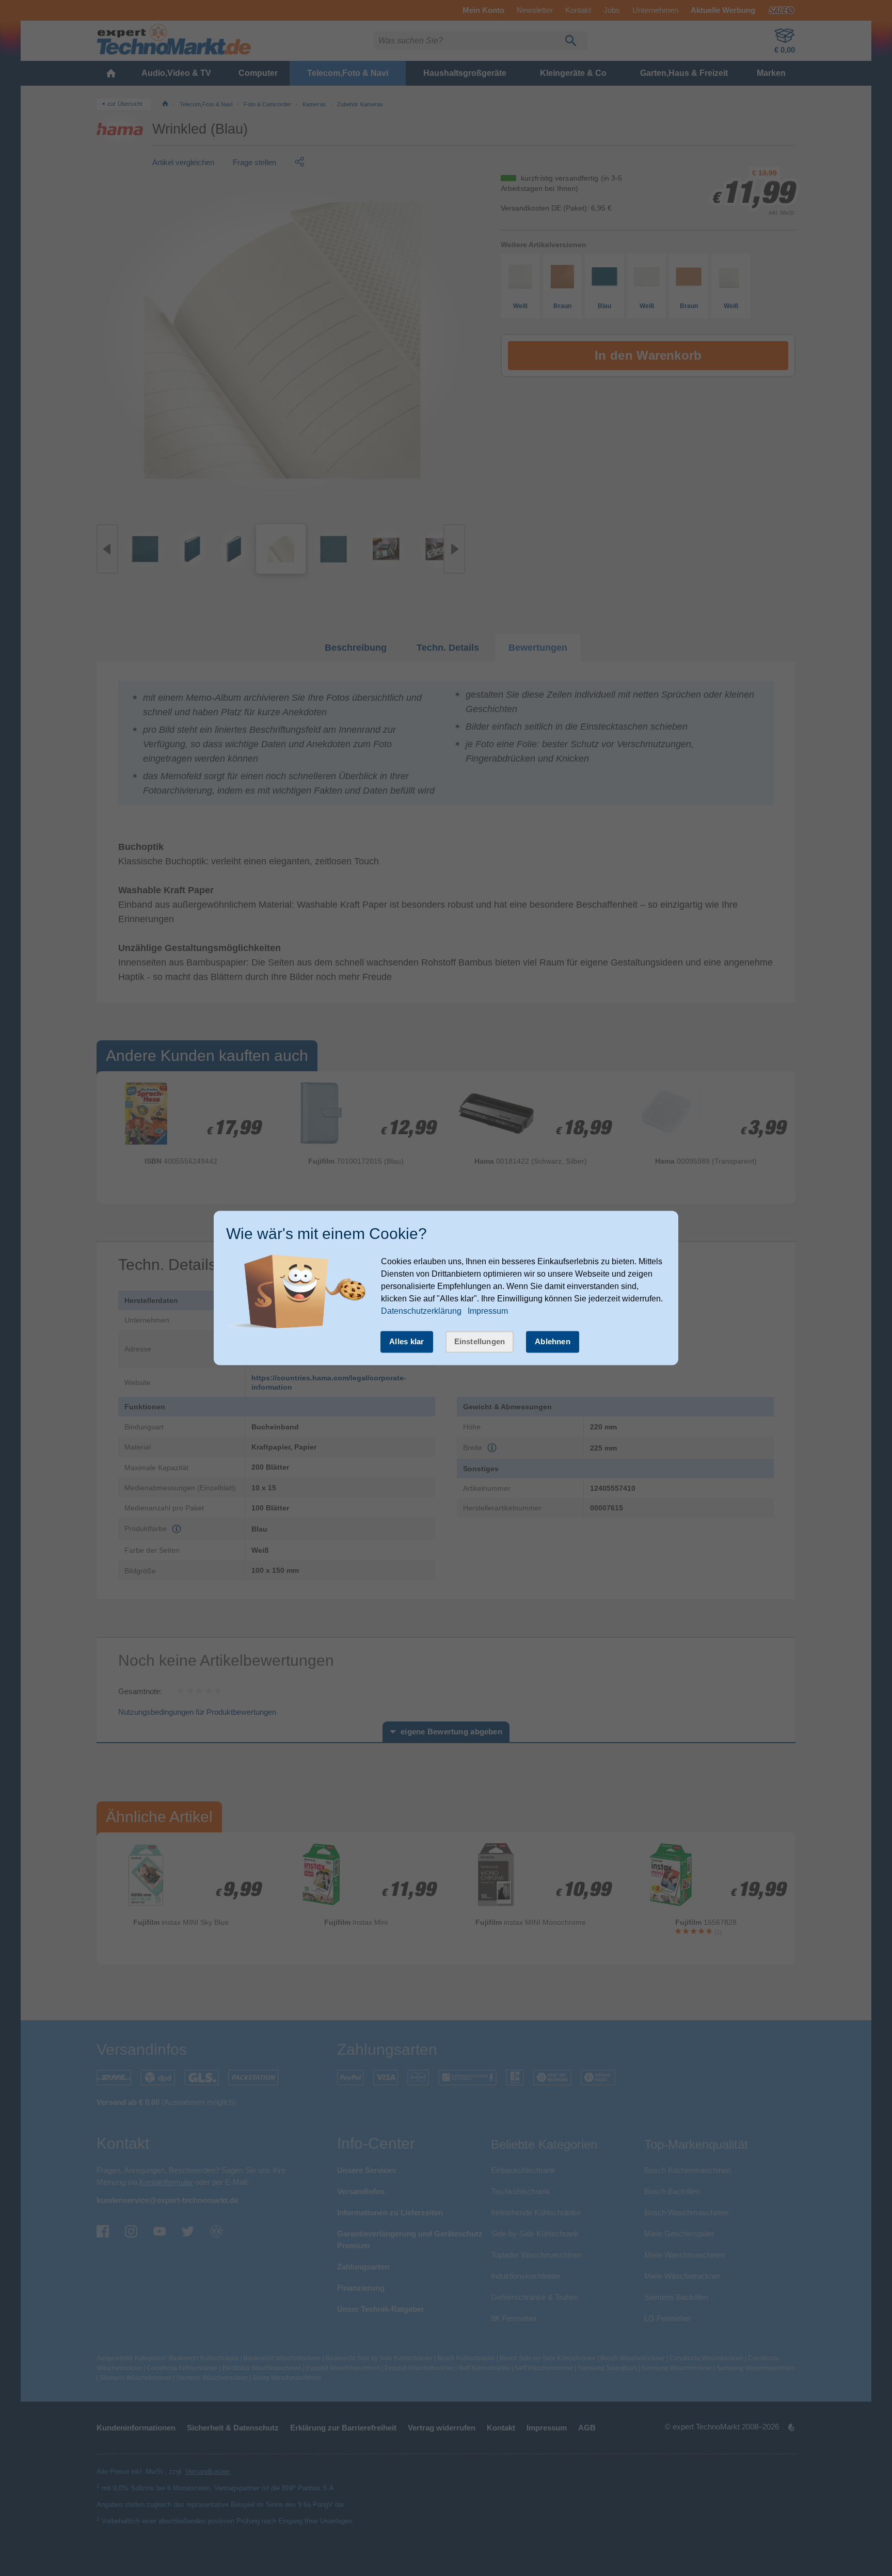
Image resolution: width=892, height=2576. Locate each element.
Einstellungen (480, 1341)
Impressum (488, 1311)
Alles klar (407, 1341)
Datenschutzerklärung (421, 1311)
